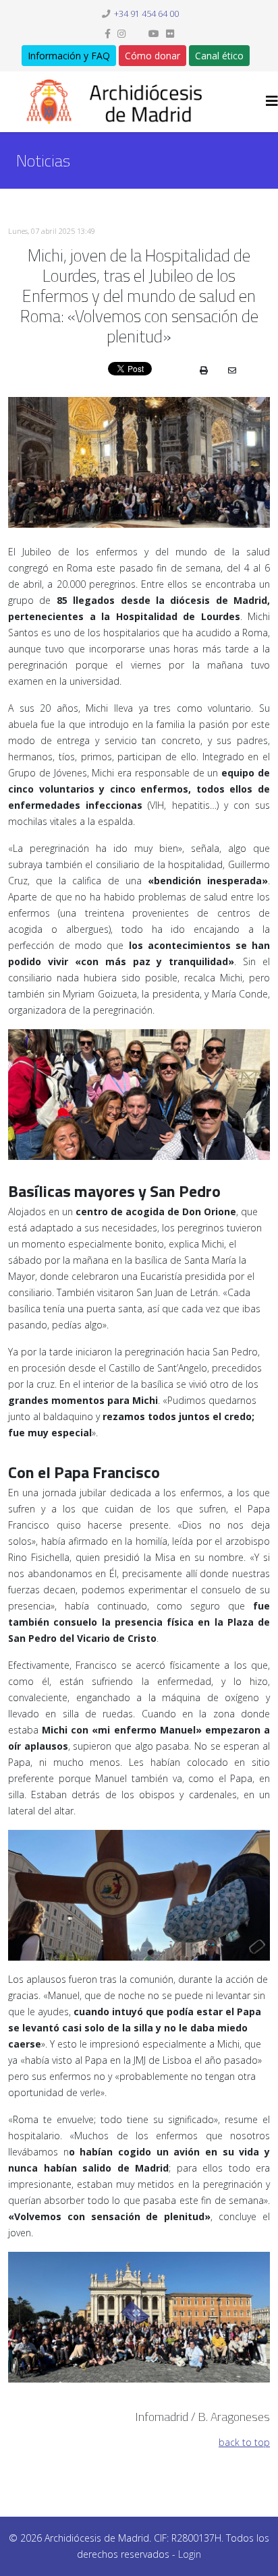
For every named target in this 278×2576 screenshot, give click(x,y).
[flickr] (170, 33)
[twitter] (137, 33)
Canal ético (219, 56)
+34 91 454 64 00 (146, 14)
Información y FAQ (69, 56)
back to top (244, 2442)
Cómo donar (152, 56)
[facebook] (108, 33)
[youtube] (154, 33)
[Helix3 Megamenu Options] (272, 101)
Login (190, 2554)
